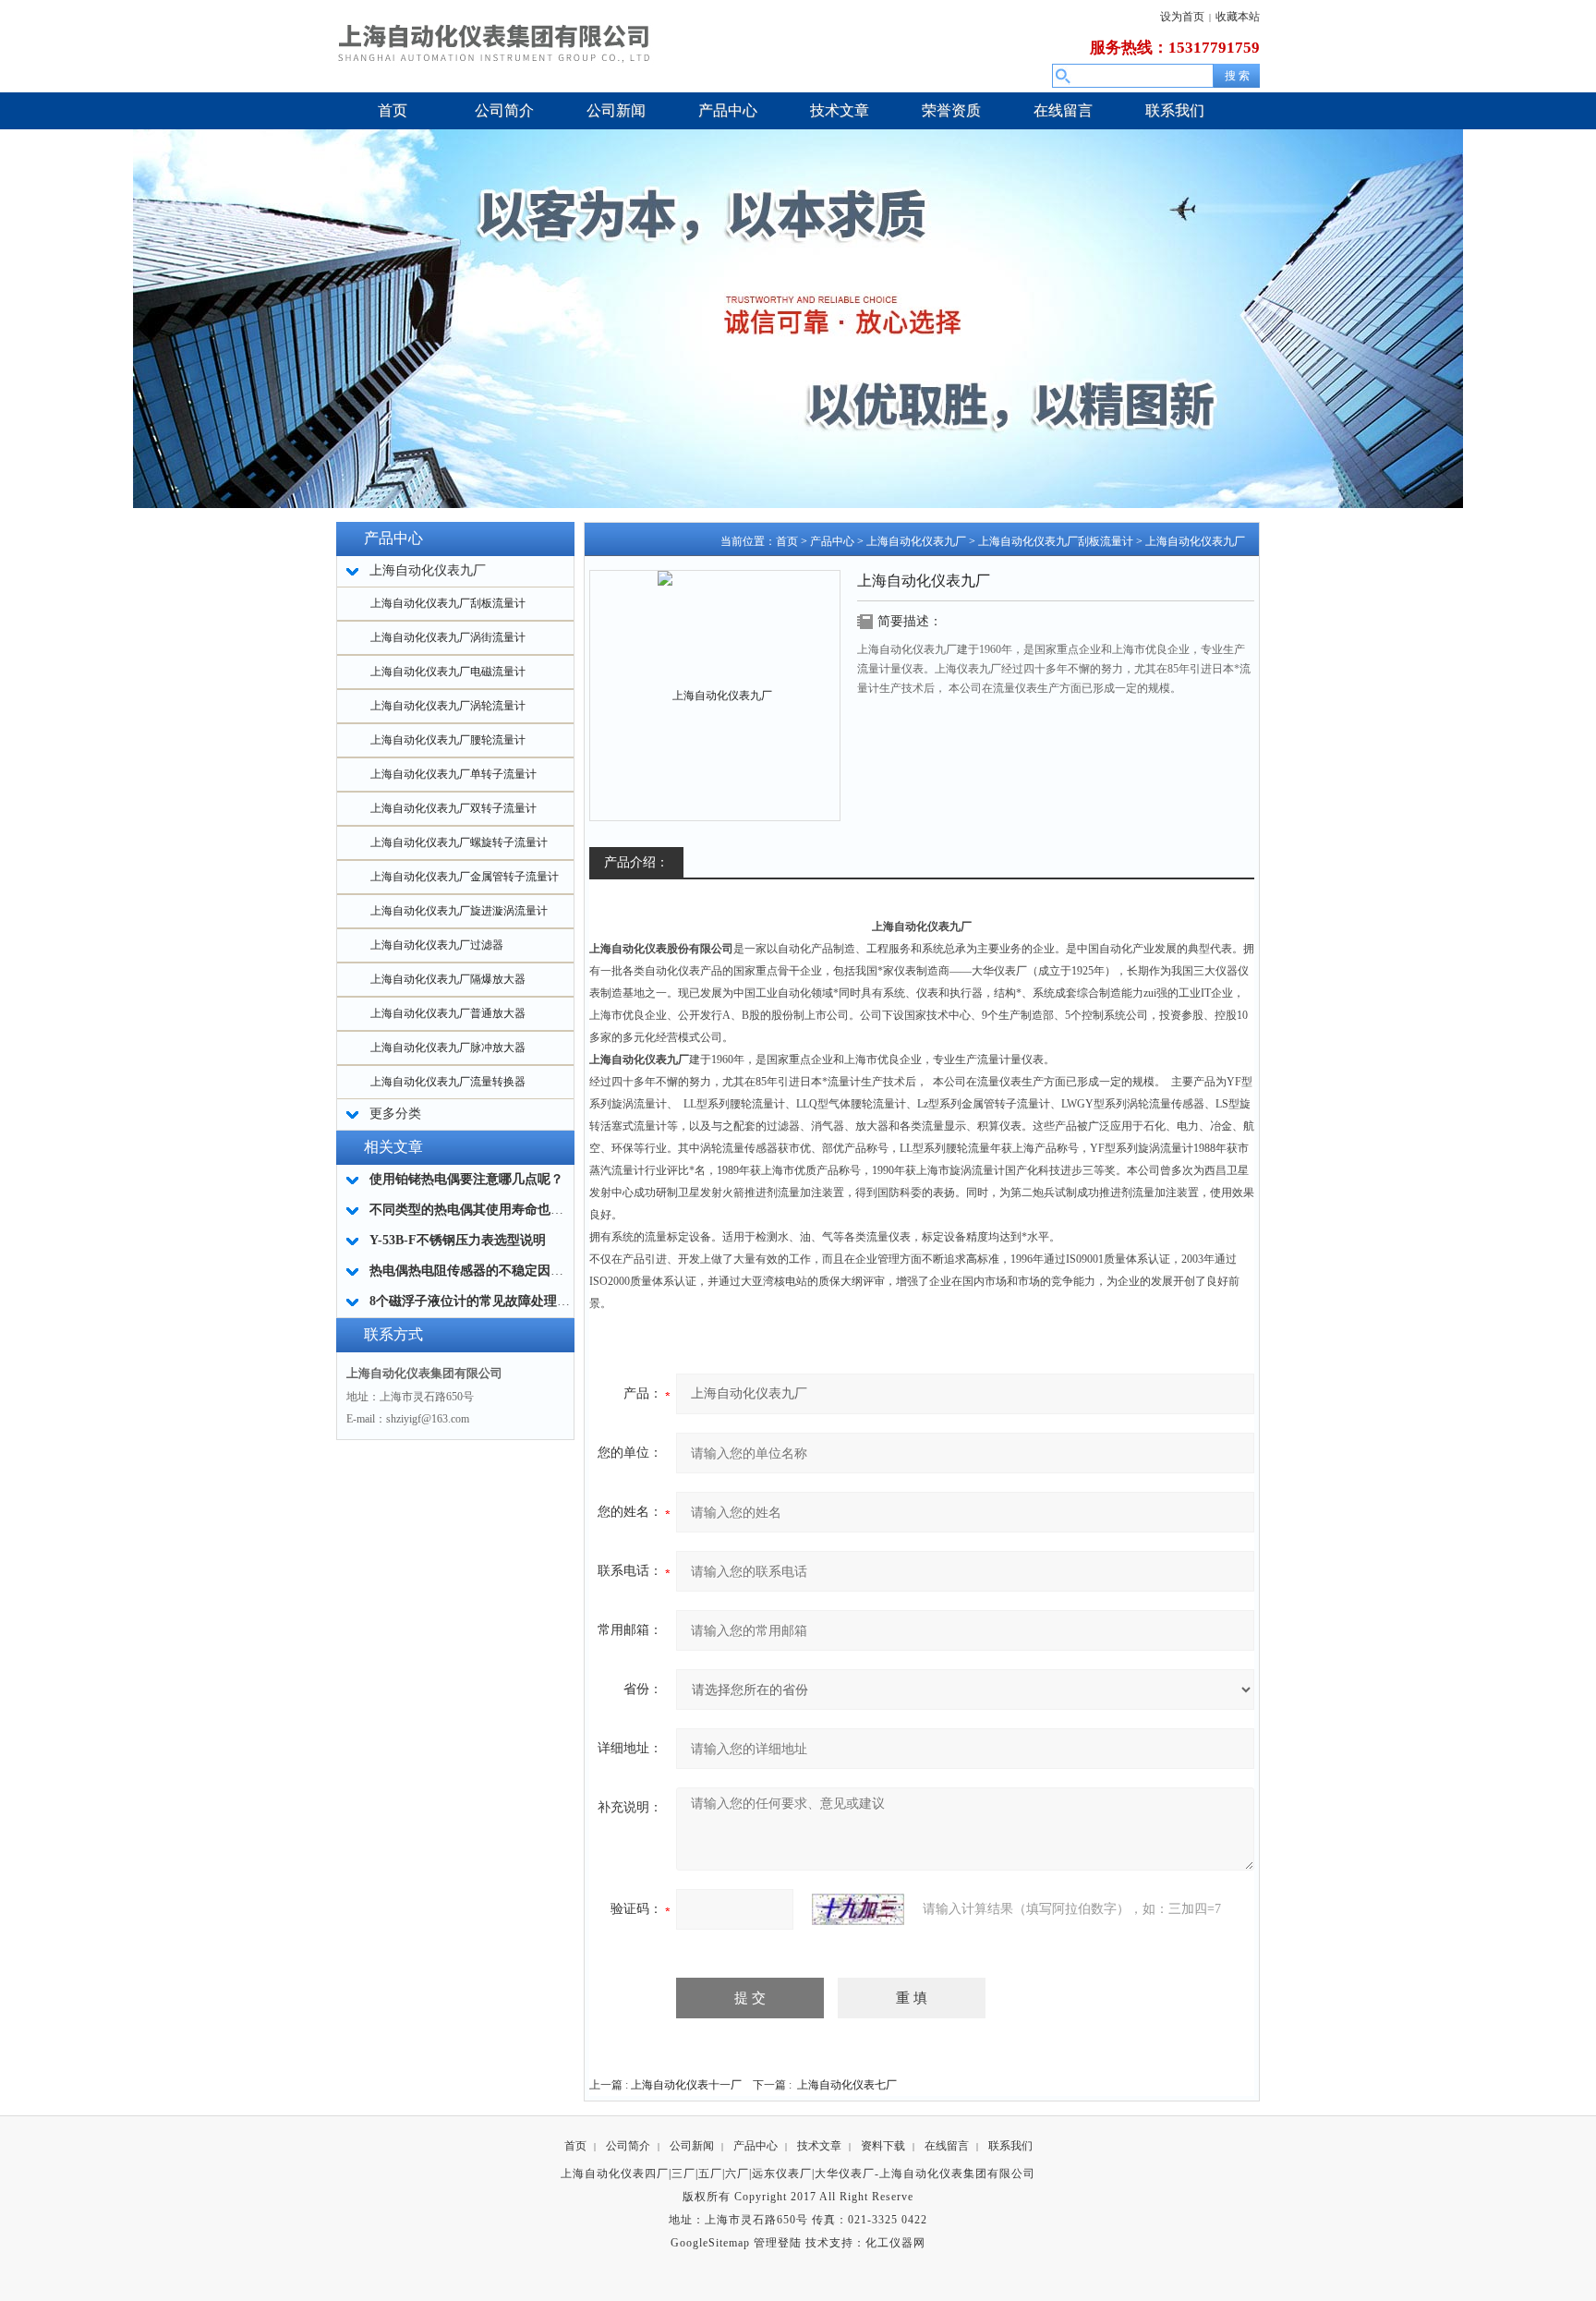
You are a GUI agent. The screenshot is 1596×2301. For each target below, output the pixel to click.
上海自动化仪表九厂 (916, 541)
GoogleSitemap (710, 2243)
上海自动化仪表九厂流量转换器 (448, 1082)
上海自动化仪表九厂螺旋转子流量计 (459, 842)
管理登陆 (778, 2243)
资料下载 (883, 2146)
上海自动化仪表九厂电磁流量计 (448, 672)
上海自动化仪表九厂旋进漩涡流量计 (459, 911)
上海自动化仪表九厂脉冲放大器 (448, 1048)
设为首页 (1182, 17)
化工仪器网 (895, 2243)
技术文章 (819, 2146)
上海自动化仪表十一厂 (686, 2085)
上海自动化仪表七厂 (847, 2085)
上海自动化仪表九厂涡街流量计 (448, 637)
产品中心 (832, 541)
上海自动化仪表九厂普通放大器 (448, 1013)
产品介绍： (636, 862)
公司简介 (628, 2146)
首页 (787, 541)
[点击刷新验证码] (858, 1909)
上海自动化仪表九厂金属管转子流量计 (465, 877)
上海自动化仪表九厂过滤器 (437, 945)
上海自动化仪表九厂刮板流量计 (448, 603)
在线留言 (947, 2146)
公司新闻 (692, 2146)
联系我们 (1010, 2146)
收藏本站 (1238, 17)
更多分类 (395, 1114)
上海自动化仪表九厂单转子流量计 (453, 774)
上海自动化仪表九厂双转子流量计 (453, 808)
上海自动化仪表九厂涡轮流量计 (448, 706)
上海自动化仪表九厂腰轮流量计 (448, 740)
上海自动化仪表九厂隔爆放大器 (448, 979)
